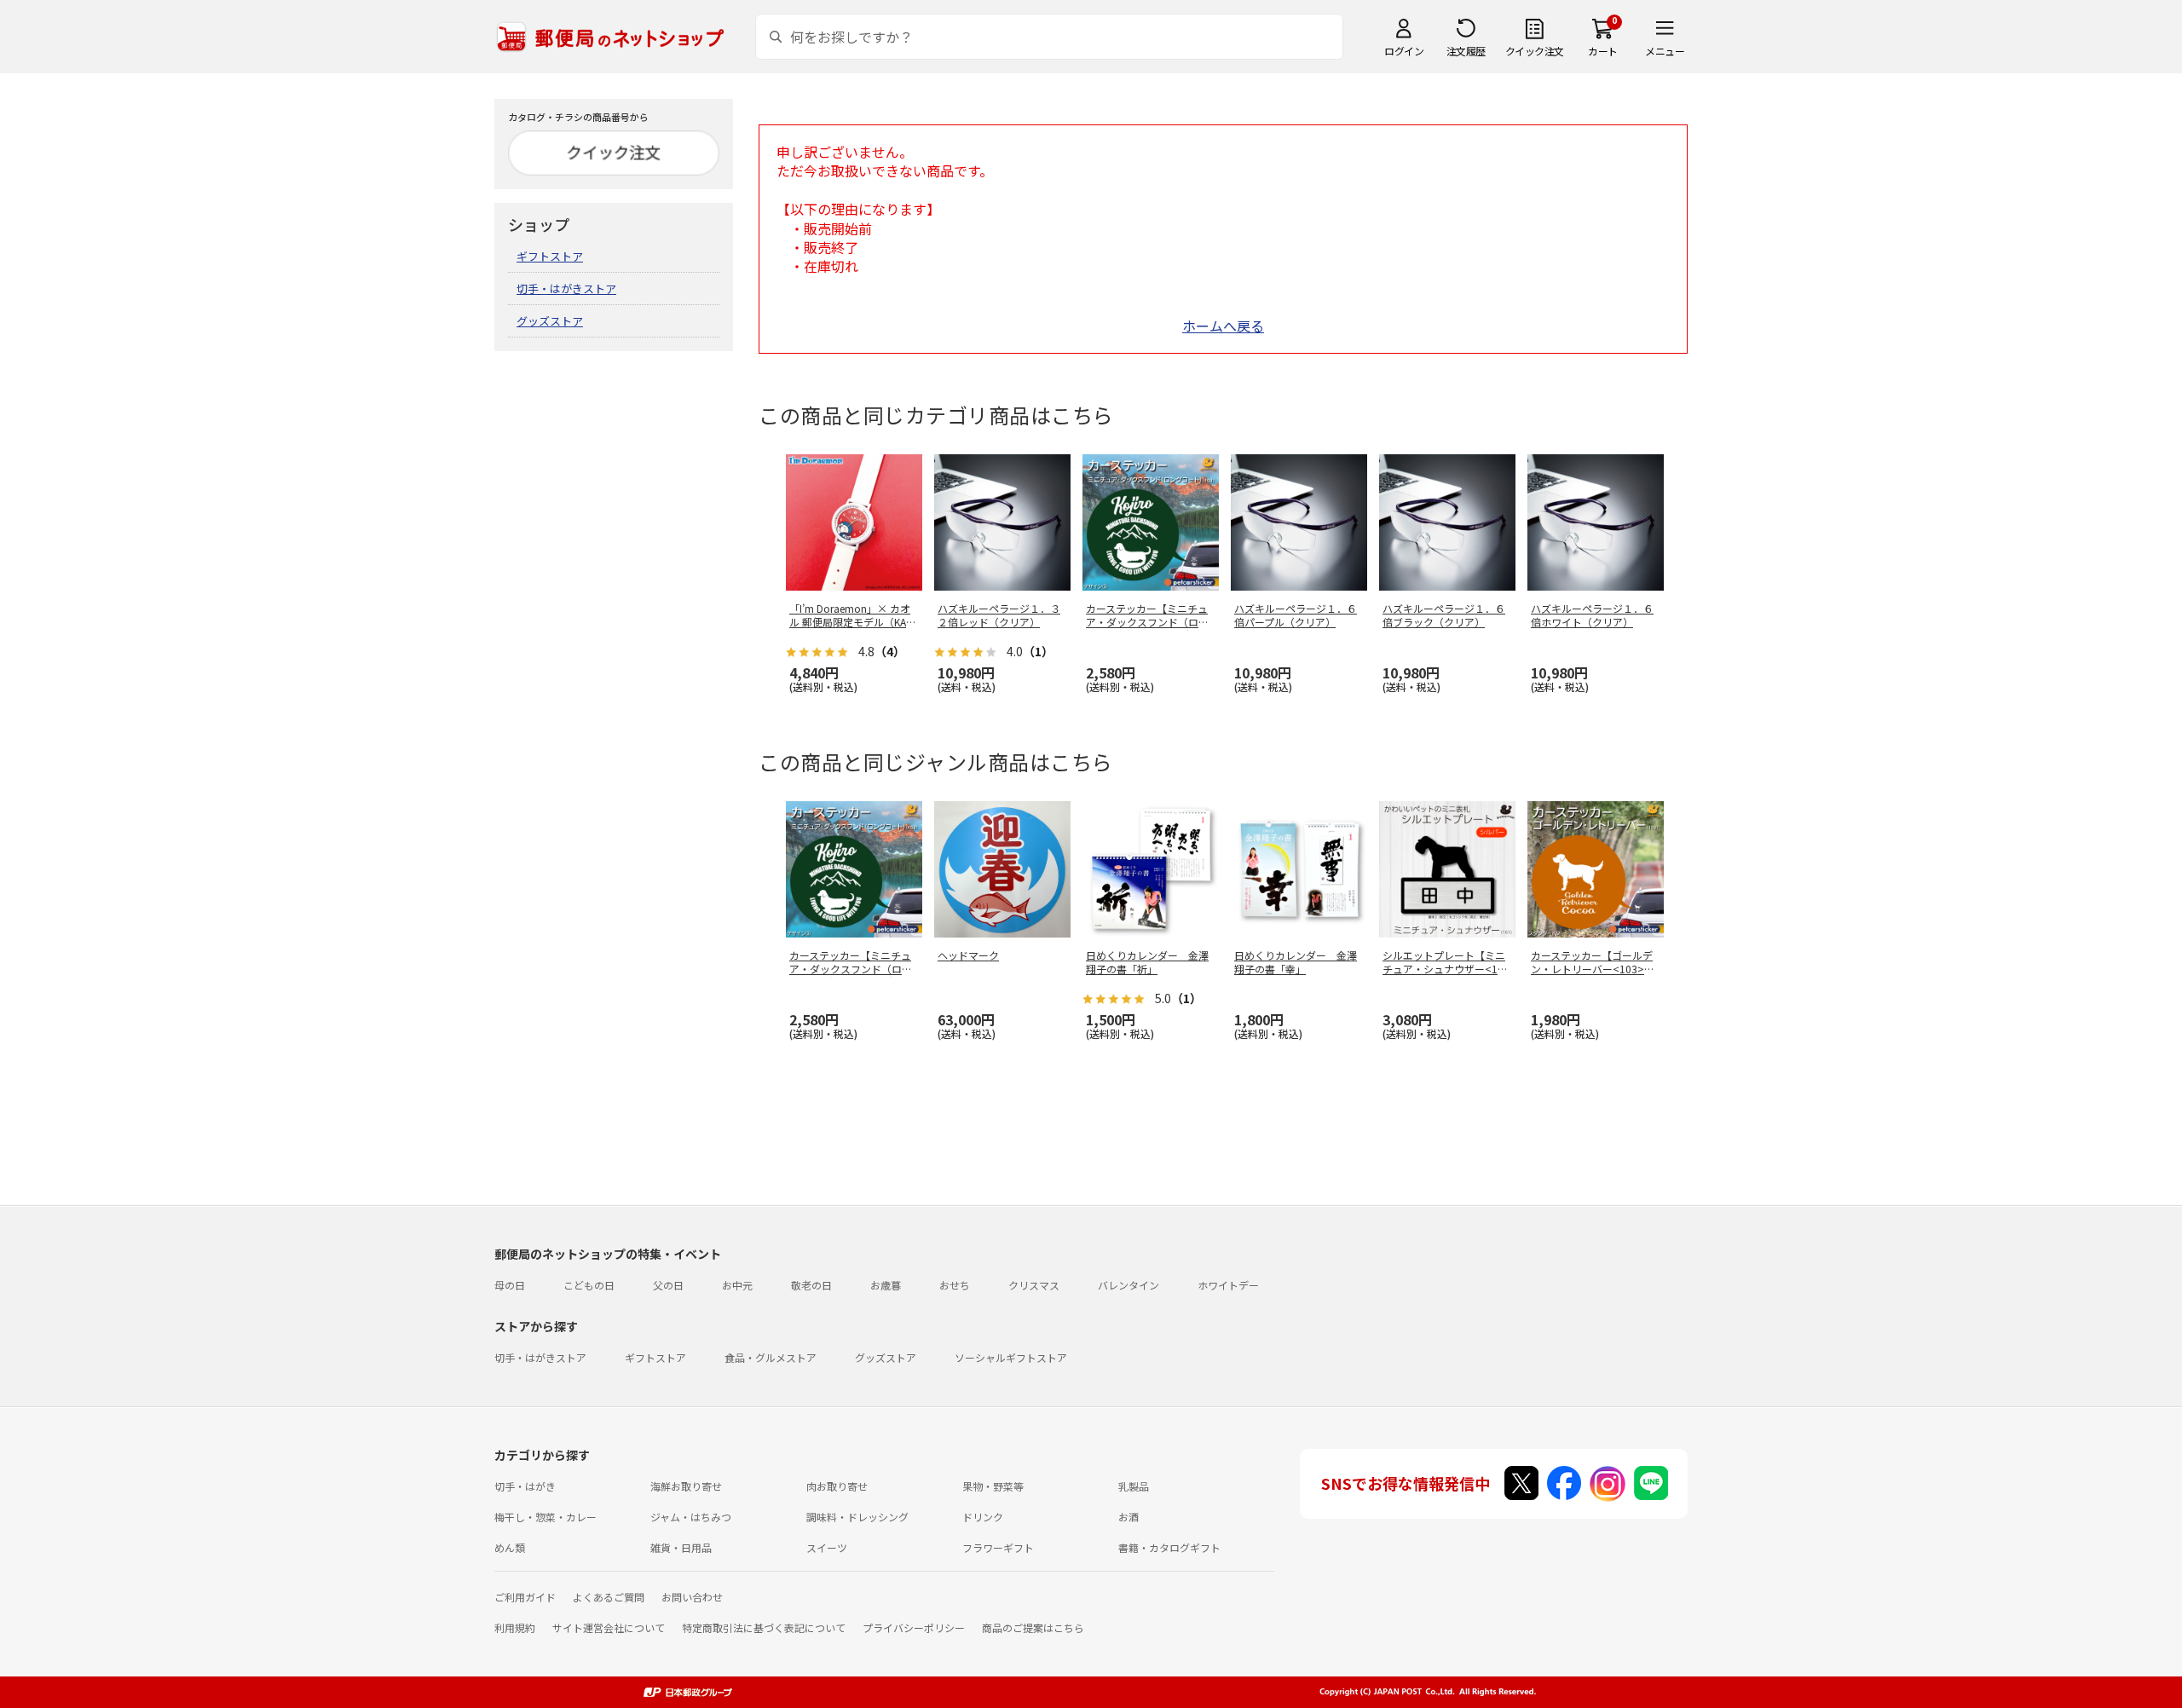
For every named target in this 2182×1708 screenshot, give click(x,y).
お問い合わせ (692, 1597)
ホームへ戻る (1223, 326)
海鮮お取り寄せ (686, 1486)
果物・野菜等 (993, 1486)
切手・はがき (525, 1486)
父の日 (668, 1285)
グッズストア (550, 321)
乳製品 (1134, 1486)
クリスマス (1034, 1285)
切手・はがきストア (566, 289)
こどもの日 (589, 1285)
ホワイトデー (1228, 1285)
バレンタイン (1129, 1285)
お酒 (1129, 1517)
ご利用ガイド (525, 1597)
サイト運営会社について (609, 1627)
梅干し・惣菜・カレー (545, 1517)
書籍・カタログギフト (1169, 1547)
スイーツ (827, 1547)
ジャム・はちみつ (691, 1517)
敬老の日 (811, 1285)
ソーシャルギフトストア (1011, 1357)
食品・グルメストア (771, 1357)
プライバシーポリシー (914, 1627)
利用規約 (515, 1627)
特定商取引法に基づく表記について (764, 1627)
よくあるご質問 (609, 1597)
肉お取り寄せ (837, 1486)
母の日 (510, 1285)
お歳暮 (886, 1285)
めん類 (510, 1547)
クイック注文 (1535, 51)
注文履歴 (1466, 51)
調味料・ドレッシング (857, 1517)
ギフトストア (550, 256)
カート (1603, 51)
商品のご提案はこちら (1033, 1627)
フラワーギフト (998, 1547)
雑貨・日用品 (681, 1547)
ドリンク (983, 1517)
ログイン (1404, 51)
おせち (955, 1285)
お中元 (737, 1285)
